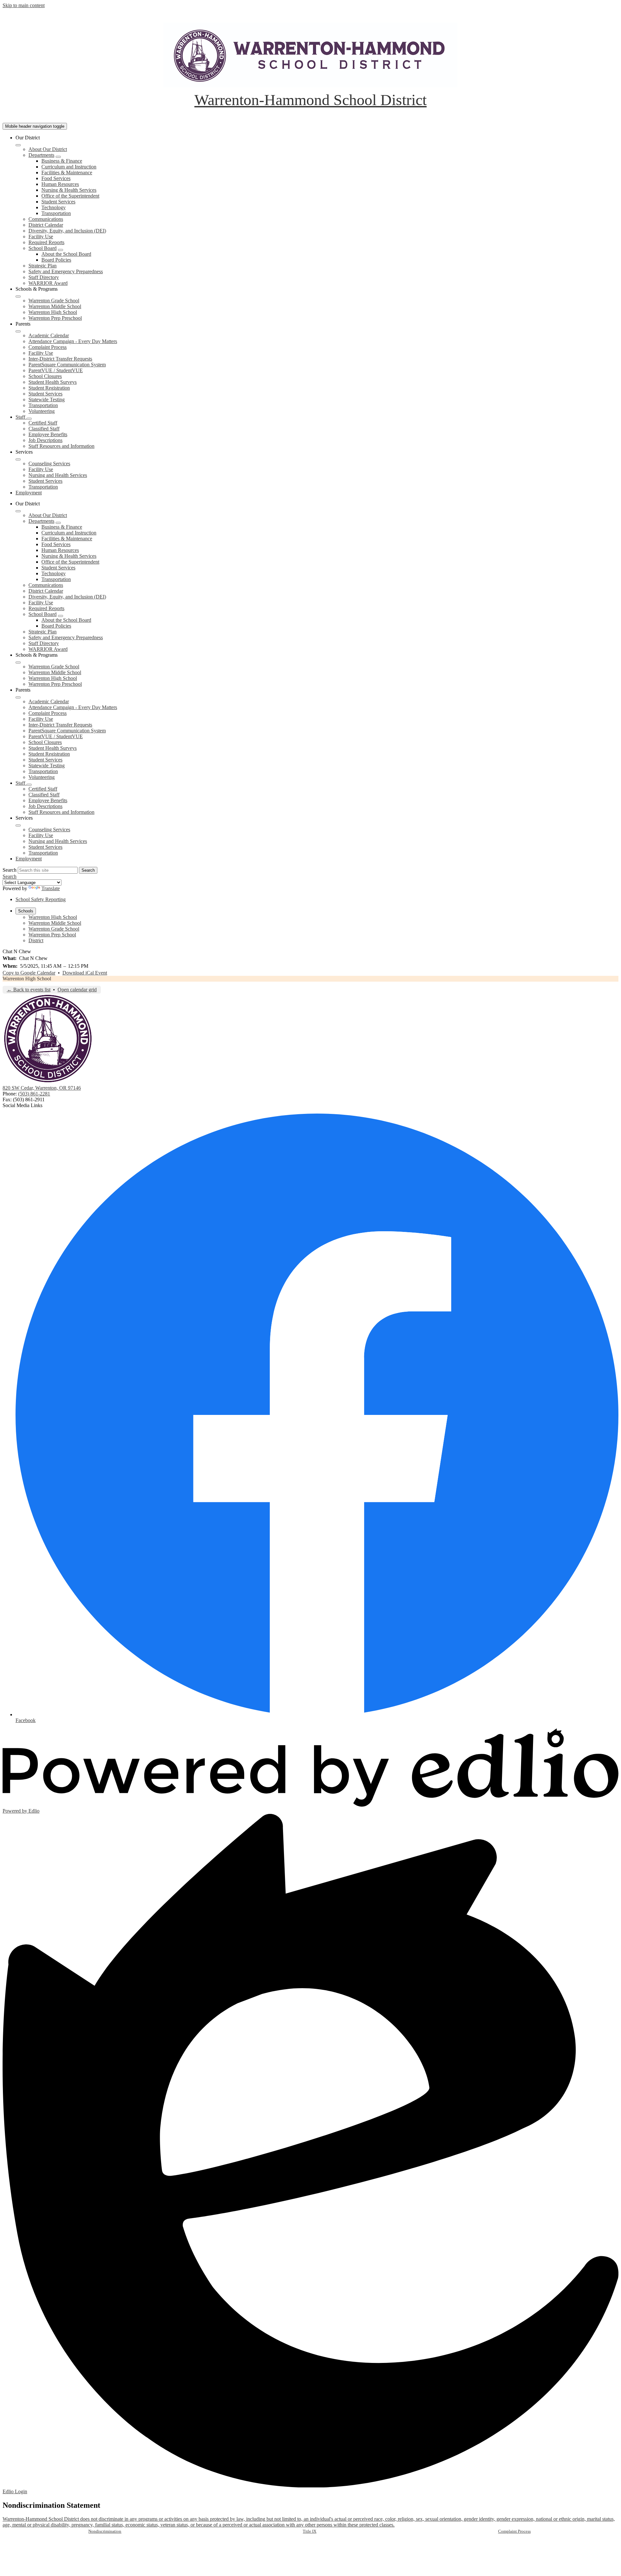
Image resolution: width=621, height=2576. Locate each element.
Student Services (58, 202)
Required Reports (46, 242)
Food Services (56, 178)
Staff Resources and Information (61, 446)
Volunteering (42, 411)
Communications (46, 219)
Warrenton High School (53, 312)
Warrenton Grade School (54, 301)
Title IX (310, 2531)
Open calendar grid (77, 990)
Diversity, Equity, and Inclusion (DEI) (67, 231)
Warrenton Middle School (55, 306)
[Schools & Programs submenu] (18, 296)
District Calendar (46, 225)
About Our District (48, 149)
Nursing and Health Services (58, 475)
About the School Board (66, 254)
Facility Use (41, 237)
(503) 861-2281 (34, 1094)
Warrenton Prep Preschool (55, 318)
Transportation (56, 213)
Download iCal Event (85, 973)
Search (10, 870)
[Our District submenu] (18, 145)
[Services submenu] (18, 459)
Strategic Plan (43, 266)
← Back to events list (29, 990)
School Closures (45, 376)
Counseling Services (49, 463)
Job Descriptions (45, 440)
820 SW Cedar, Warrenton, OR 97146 (42, 1088)
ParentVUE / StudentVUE (56, 370)
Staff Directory (44, 277)
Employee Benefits (48, 434)
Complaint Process (48, 347)
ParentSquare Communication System (67, 365)
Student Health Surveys (53, 382)
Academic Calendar (49, 335)
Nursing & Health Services (69, 190)
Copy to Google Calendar (29, 973)
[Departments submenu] (58, 157)
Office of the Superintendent (70, 196)
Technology (54, 207)
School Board (43, 248)
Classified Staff (44, 429)
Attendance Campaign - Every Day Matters (73, 341)
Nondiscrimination (105, 2531)
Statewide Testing (47, 399)
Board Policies (56, 260)
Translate (51, 888)
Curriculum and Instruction (69, 167)
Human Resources (60, 184)
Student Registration (49, 388)
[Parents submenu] (18, 331)
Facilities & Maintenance (67, 172)
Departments (41, 155)
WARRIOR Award (48, 283)
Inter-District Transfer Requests (60, 359)
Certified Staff (43, 423)
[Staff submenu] (29, 419)
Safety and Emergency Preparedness (66, 271)
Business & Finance (62, 161)
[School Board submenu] (60, 250)
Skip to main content (24, 5)
